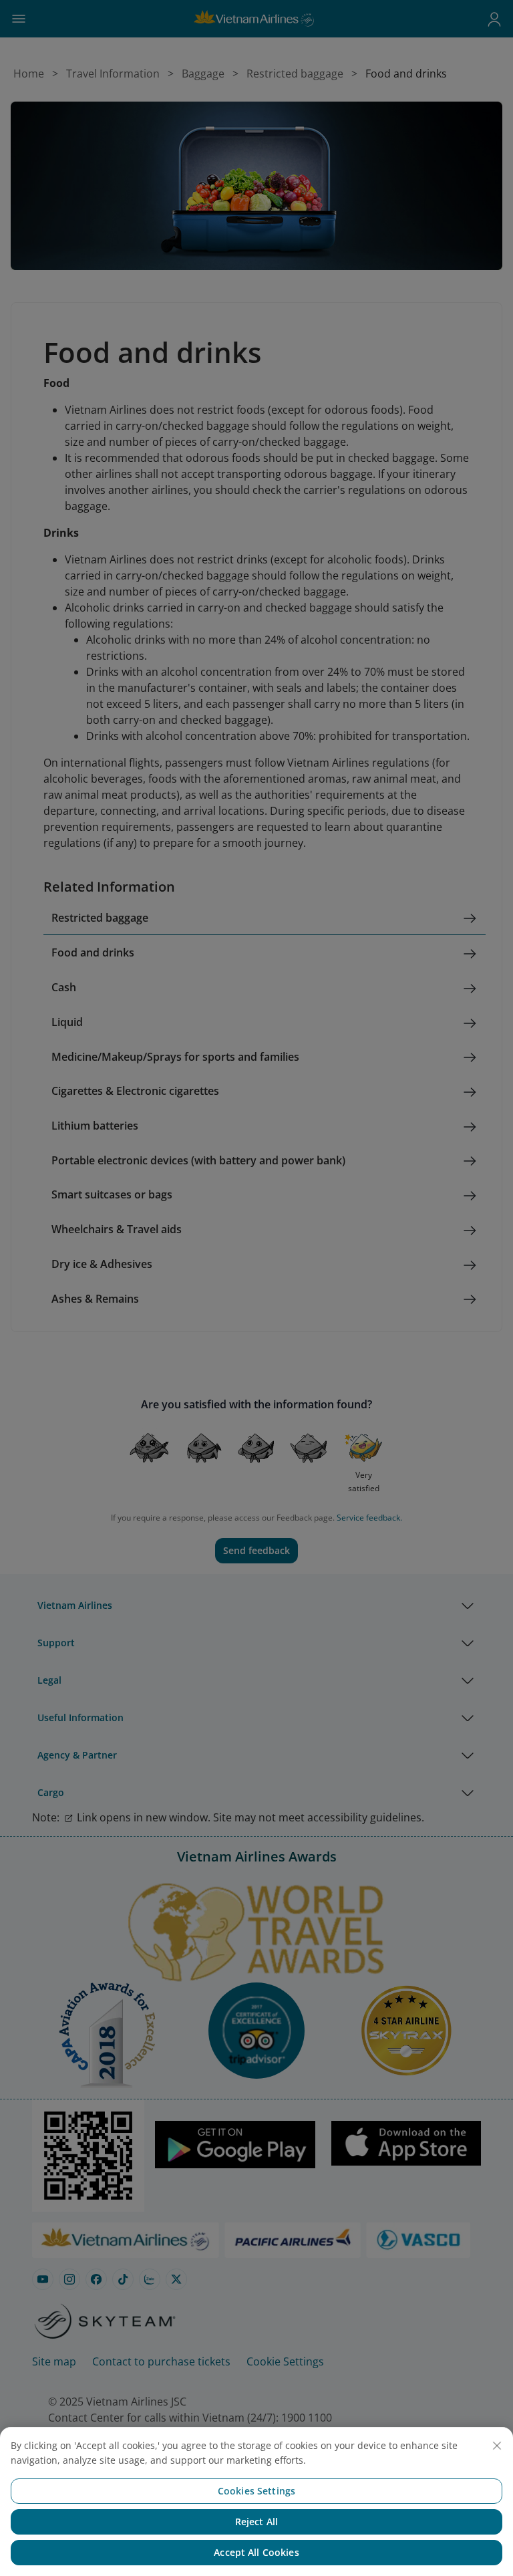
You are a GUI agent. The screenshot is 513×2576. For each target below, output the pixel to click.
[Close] (497, 2446)
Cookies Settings (256, 2491)
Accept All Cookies (256, 2552)
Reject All (256, 2522)
